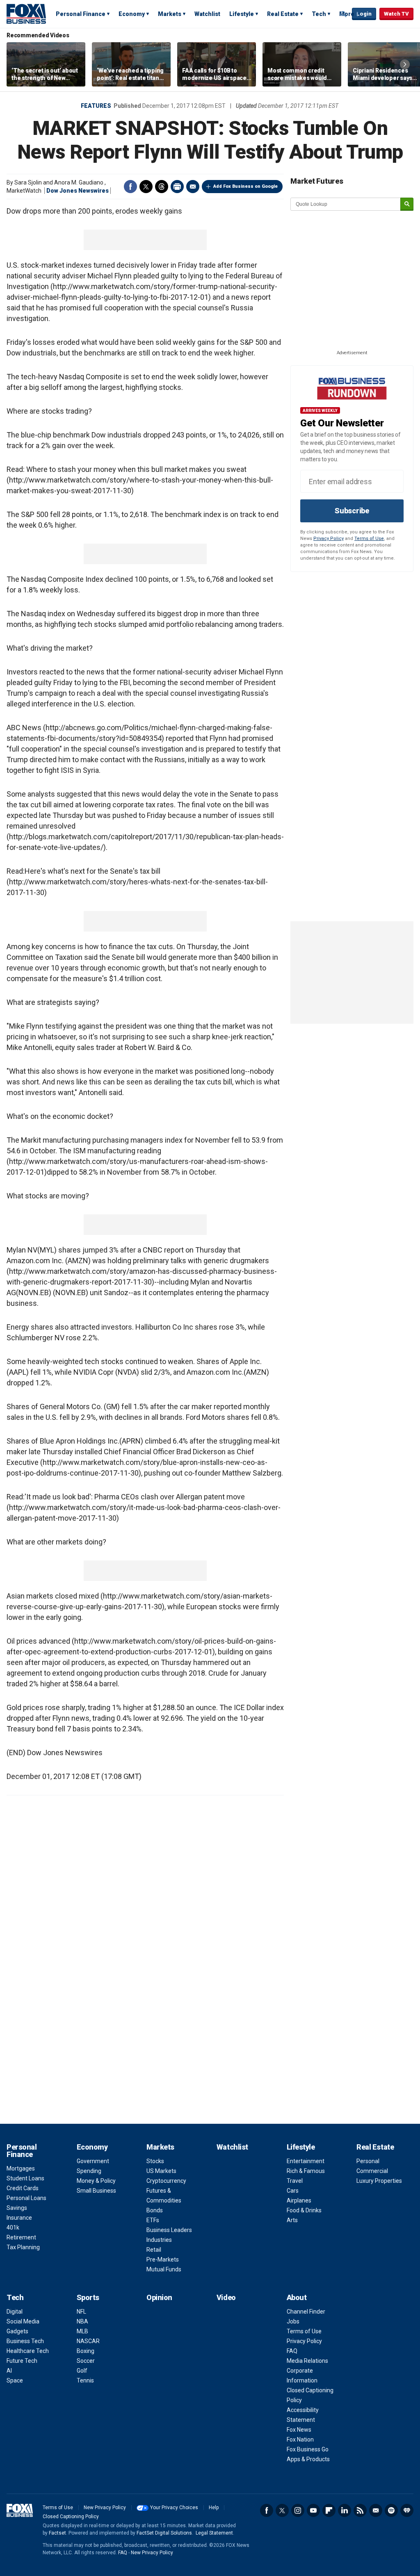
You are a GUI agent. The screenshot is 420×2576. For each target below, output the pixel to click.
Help (214, 2508)
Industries (159, 2240)
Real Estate (283, 14)
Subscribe (352, 511)
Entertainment (306, 2161)
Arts (292, 2220)
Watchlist (207, 14)
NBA (82, 2321)
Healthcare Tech (28, 2351)
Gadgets (17, 2331)
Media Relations (307, 2361)
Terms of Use (369, 539)
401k (13, 2228)
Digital (15, 2312)
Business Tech (25, 2341)
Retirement (21, 2237)
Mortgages (21, 2168)
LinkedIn (345, 2510)
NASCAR (88, 2341)
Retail (154, 2250)
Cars (293, 2191)
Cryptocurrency (166, 2181)
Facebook (130, 187)
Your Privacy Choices (174, 2508)
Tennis (85, 2380)
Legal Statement (214, 2533)
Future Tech (22, 2361)
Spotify (391, 2510)
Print (177, 187)
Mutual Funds (164, 2269)
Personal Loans (26, 2198)
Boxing (86, 2351)
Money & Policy (96, 2181)
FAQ (292, 2351)
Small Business (96, 2191)
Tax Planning (23, 2247)
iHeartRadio (407, 2510)
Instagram (298, 2510)
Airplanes (299, 2200)
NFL (81, 2312)
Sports (88, 2297)
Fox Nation (300, 2439)
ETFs (153, 2220)
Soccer (86, 2361)
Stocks (155, 2161)
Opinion (159, 2297)
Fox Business (26, 14)
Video (226, 2297)
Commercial (372, 2171)
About (297, 2297)
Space (15, 2380)
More (347, 14)
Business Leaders (169, 2230)
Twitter (146, 187)
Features (96, 106)
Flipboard (329, 2510)
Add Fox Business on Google (245, 186)
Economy (132, 14)
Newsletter (376, 2510)
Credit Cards (23, 2188)
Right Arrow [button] (405, 64)
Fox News (299, 2430)
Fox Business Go (308, 2449)
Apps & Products (308, 2459)
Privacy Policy (329, 539)
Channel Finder (306, 2312)
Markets (170, 14)
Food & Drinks (304, 2210)
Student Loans (25, 2178)
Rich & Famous (306, 2171)
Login (364, 14)
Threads (162, 187)
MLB (82, 2331)
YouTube (313, 2510)
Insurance (19, 2218)
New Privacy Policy (105, 2508)
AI (9, 2371)
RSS (360, 2510)
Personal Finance (81, 14)
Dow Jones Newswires (78, 191)
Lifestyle (242, 14)
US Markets (161, 2171)
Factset (57, 2533)
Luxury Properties (379, 2181)
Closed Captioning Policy (71, 2517)
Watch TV (396, 14)
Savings (17, 2208)
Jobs (293, 2321)
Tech (319, 14)
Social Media (23, 2321)
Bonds (155, 2210)
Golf (82, 2371)
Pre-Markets (163, 2259)
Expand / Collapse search (344, 14)
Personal (368, 2161)
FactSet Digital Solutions (164, 2533)
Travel (295, 2181)
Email (193, 187)
